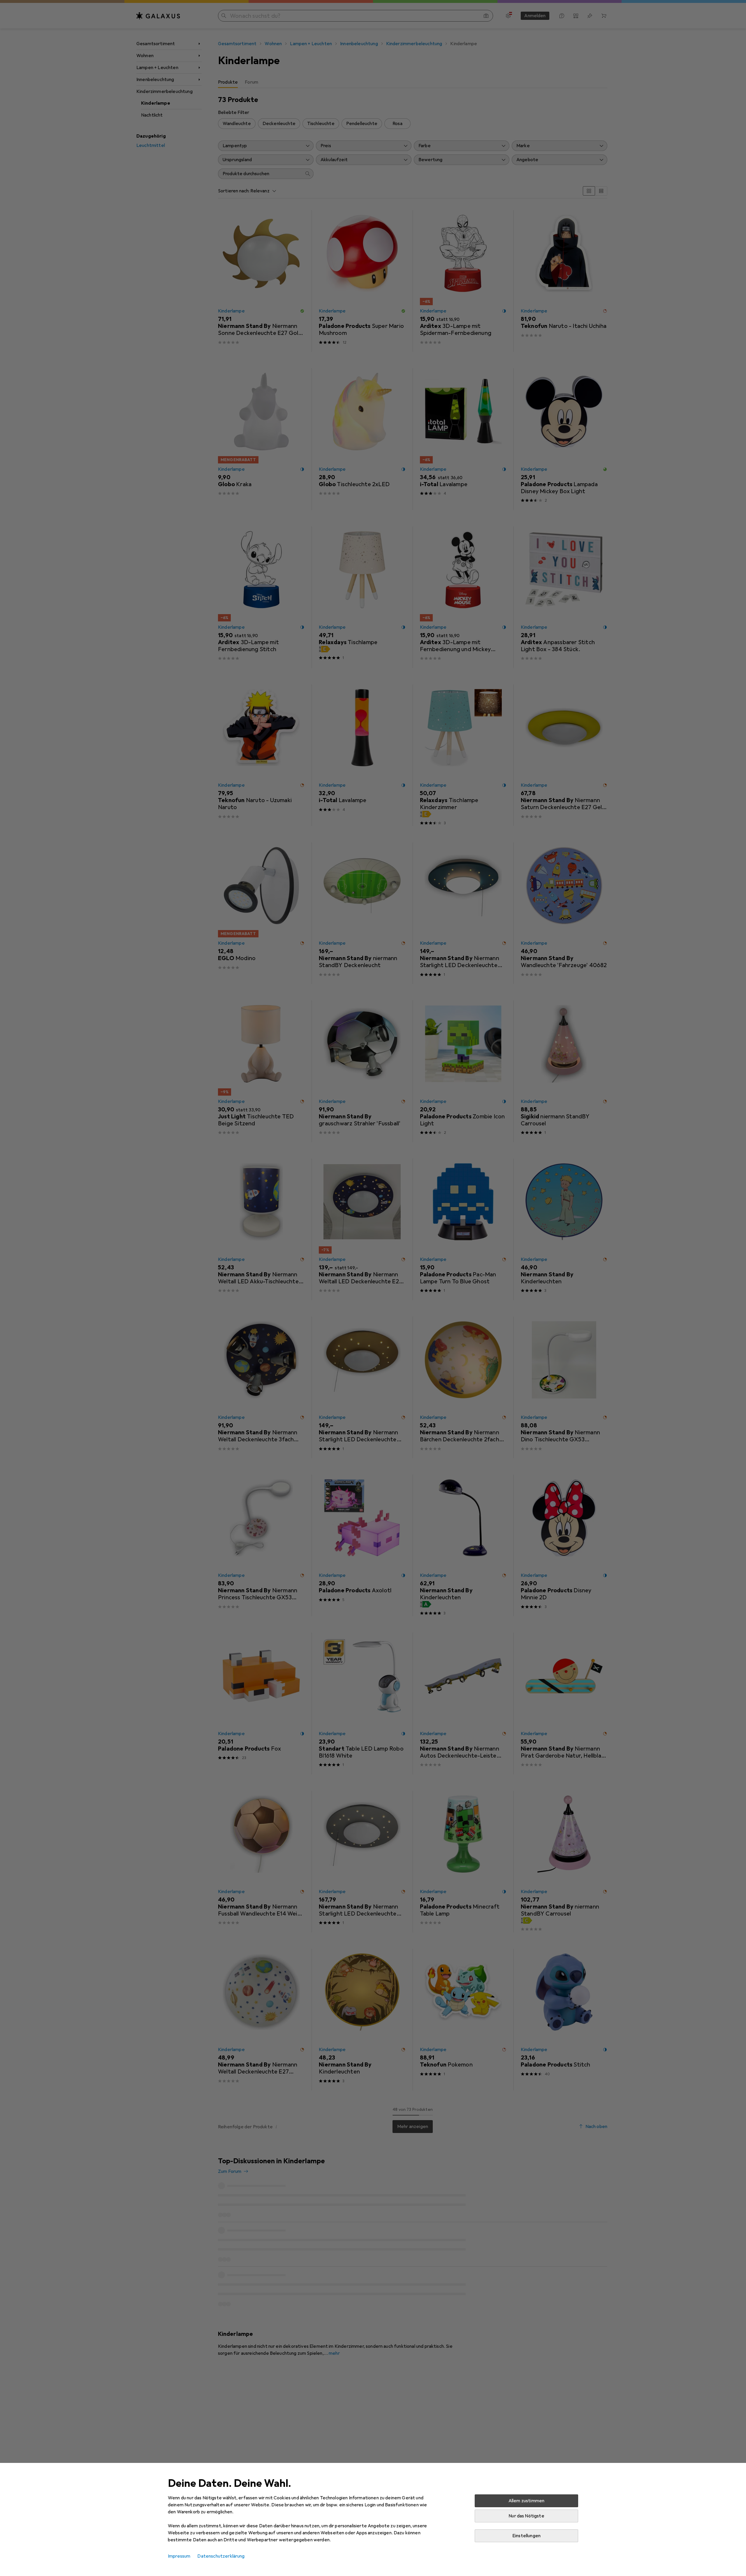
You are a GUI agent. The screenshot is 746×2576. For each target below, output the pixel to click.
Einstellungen (526, 2536)
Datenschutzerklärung (221, 2556)
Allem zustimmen (526, 2501)
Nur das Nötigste (526, 2516)
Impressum (179, 2556)
